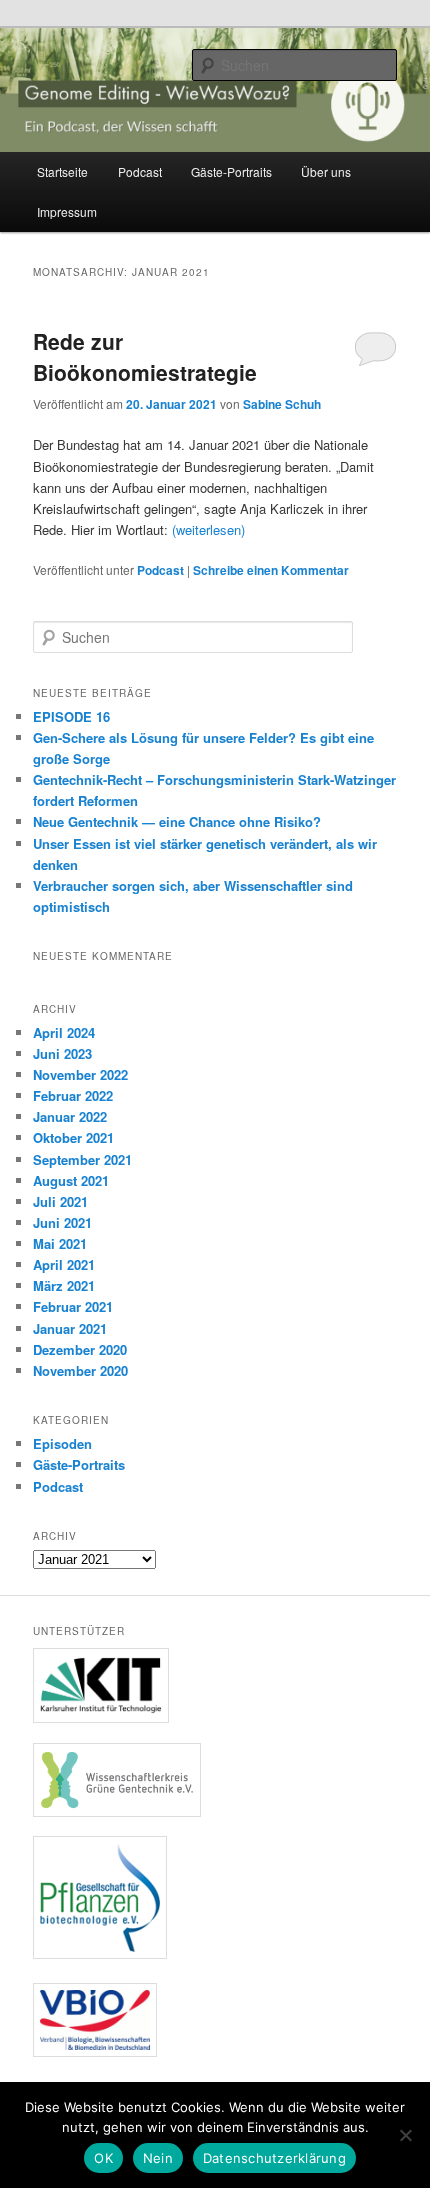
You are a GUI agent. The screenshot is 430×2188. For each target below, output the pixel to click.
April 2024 (64, 1032)
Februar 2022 (73, 1095)
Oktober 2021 (73, 1137)
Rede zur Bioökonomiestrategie (145, 357)
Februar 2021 (73, 1306)
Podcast (140, 171)
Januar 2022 (70, 1116)
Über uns (326, 171)
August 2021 (71, 1180)
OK (103, 2158)
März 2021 (64, 1285)
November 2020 (80, 1370)
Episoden (62, 1443)
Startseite (62, 171)
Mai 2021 (60, 1243)
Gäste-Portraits (231, 171)
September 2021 (82, 1159)
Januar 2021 (70, 1328)
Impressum (67, 211)
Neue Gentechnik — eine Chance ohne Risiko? (177, 821)
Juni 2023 (62, 1053)
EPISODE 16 (71, 716)
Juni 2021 (62, 1222)
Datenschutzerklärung (274, 2158)
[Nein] (405, 2135)
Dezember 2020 (80, 1349)
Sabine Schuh (282, 404)
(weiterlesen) (208, 529)
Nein (158, 2158)
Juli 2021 (60, 1201)
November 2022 (80, 1074)
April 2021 (64, 1264)
